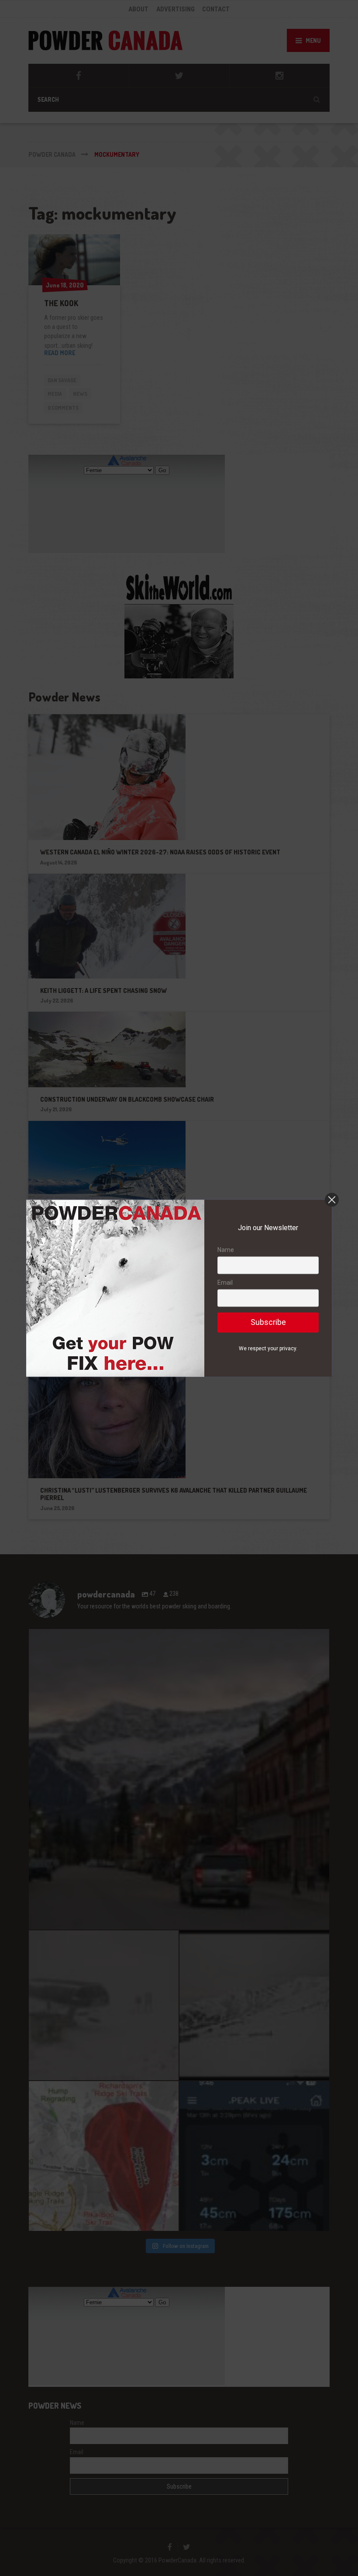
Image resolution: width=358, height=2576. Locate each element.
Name (226, 1250)
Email (225, 1283)
